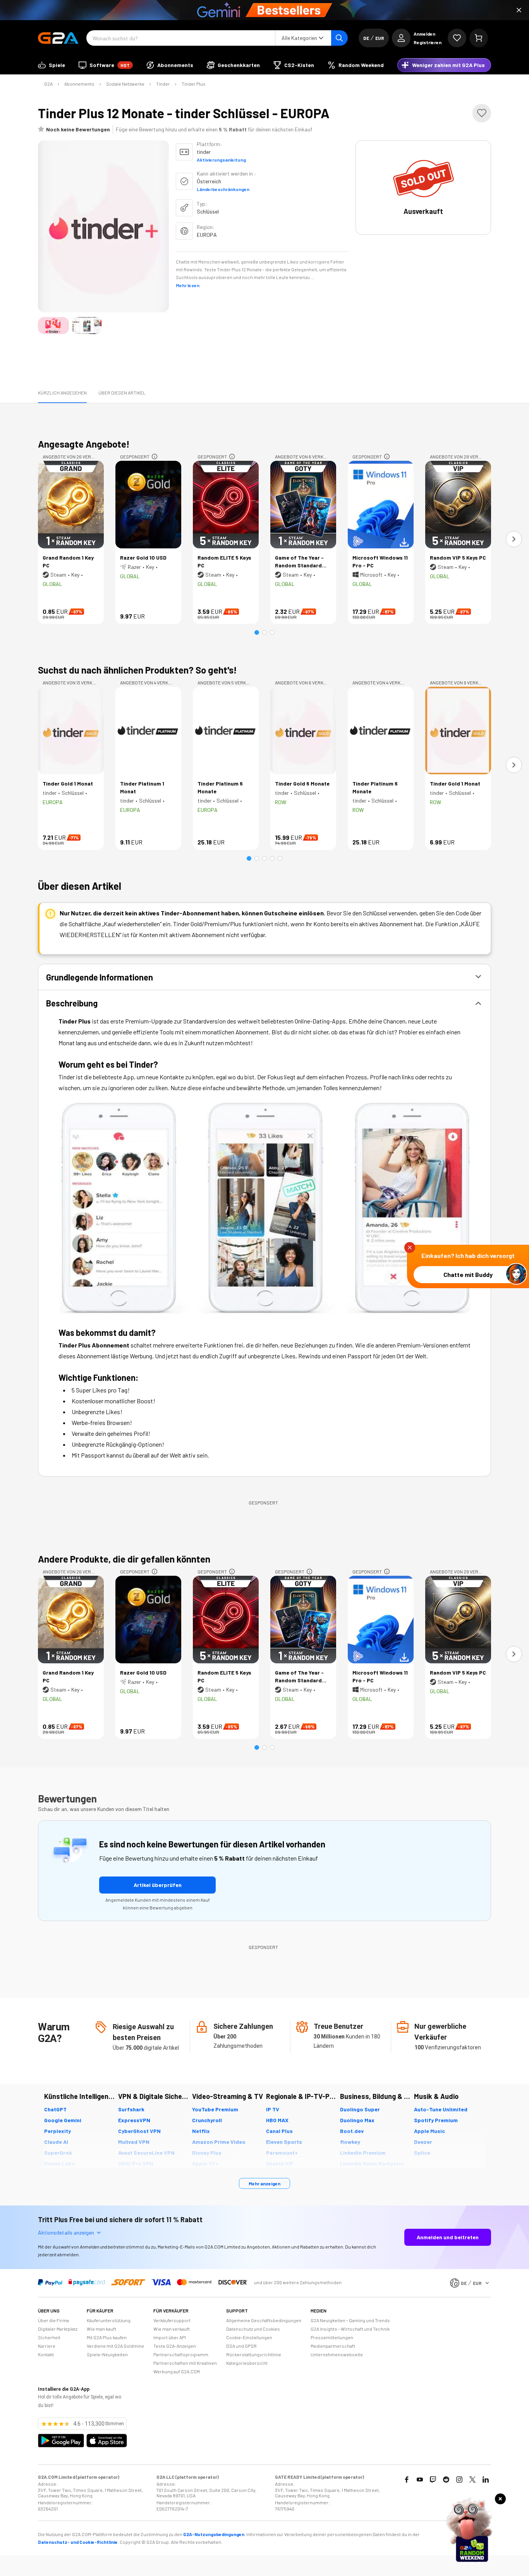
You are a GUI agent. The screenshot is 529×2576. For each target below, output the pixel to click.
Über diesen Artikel (122, 393)
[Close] (519, 10)
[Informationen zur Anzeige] (155, 457)
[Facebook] (407, 2480)
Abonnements (79, 84)
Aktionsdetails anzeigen (66, 2232)
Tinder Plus (194, 84)
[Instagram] (459, 2480)
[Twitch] (433, 2480)
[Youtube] (420, 2480)
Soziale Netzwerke (125, 84)
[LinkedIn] (486, 2480)
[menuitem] (52, 65)
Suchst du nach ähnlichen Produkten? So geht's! (137, 670)
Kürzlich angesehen (62, 393)
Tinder (163, 84)
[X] (472, 2480)
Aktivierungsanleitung (221, 160)
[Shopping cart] (479, 38)
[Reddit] (446, 2480)
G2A (48, 84)
